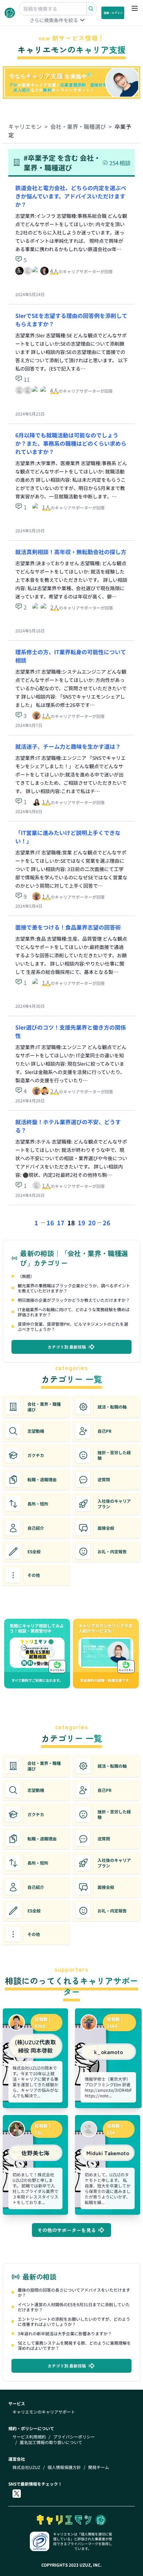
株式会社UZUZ (26, 2467)
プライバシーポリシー (74, 2437)
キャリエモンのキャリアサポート (44, 2412)
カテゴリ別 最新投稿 (67, 1347)
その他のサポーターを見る (67, 2230)
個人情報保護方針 (64, 2467)
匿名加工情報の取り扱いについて (51, 2442)
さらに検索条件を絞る (54, 20)
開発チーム (99, 2467)
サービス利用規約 (29, 2437)
